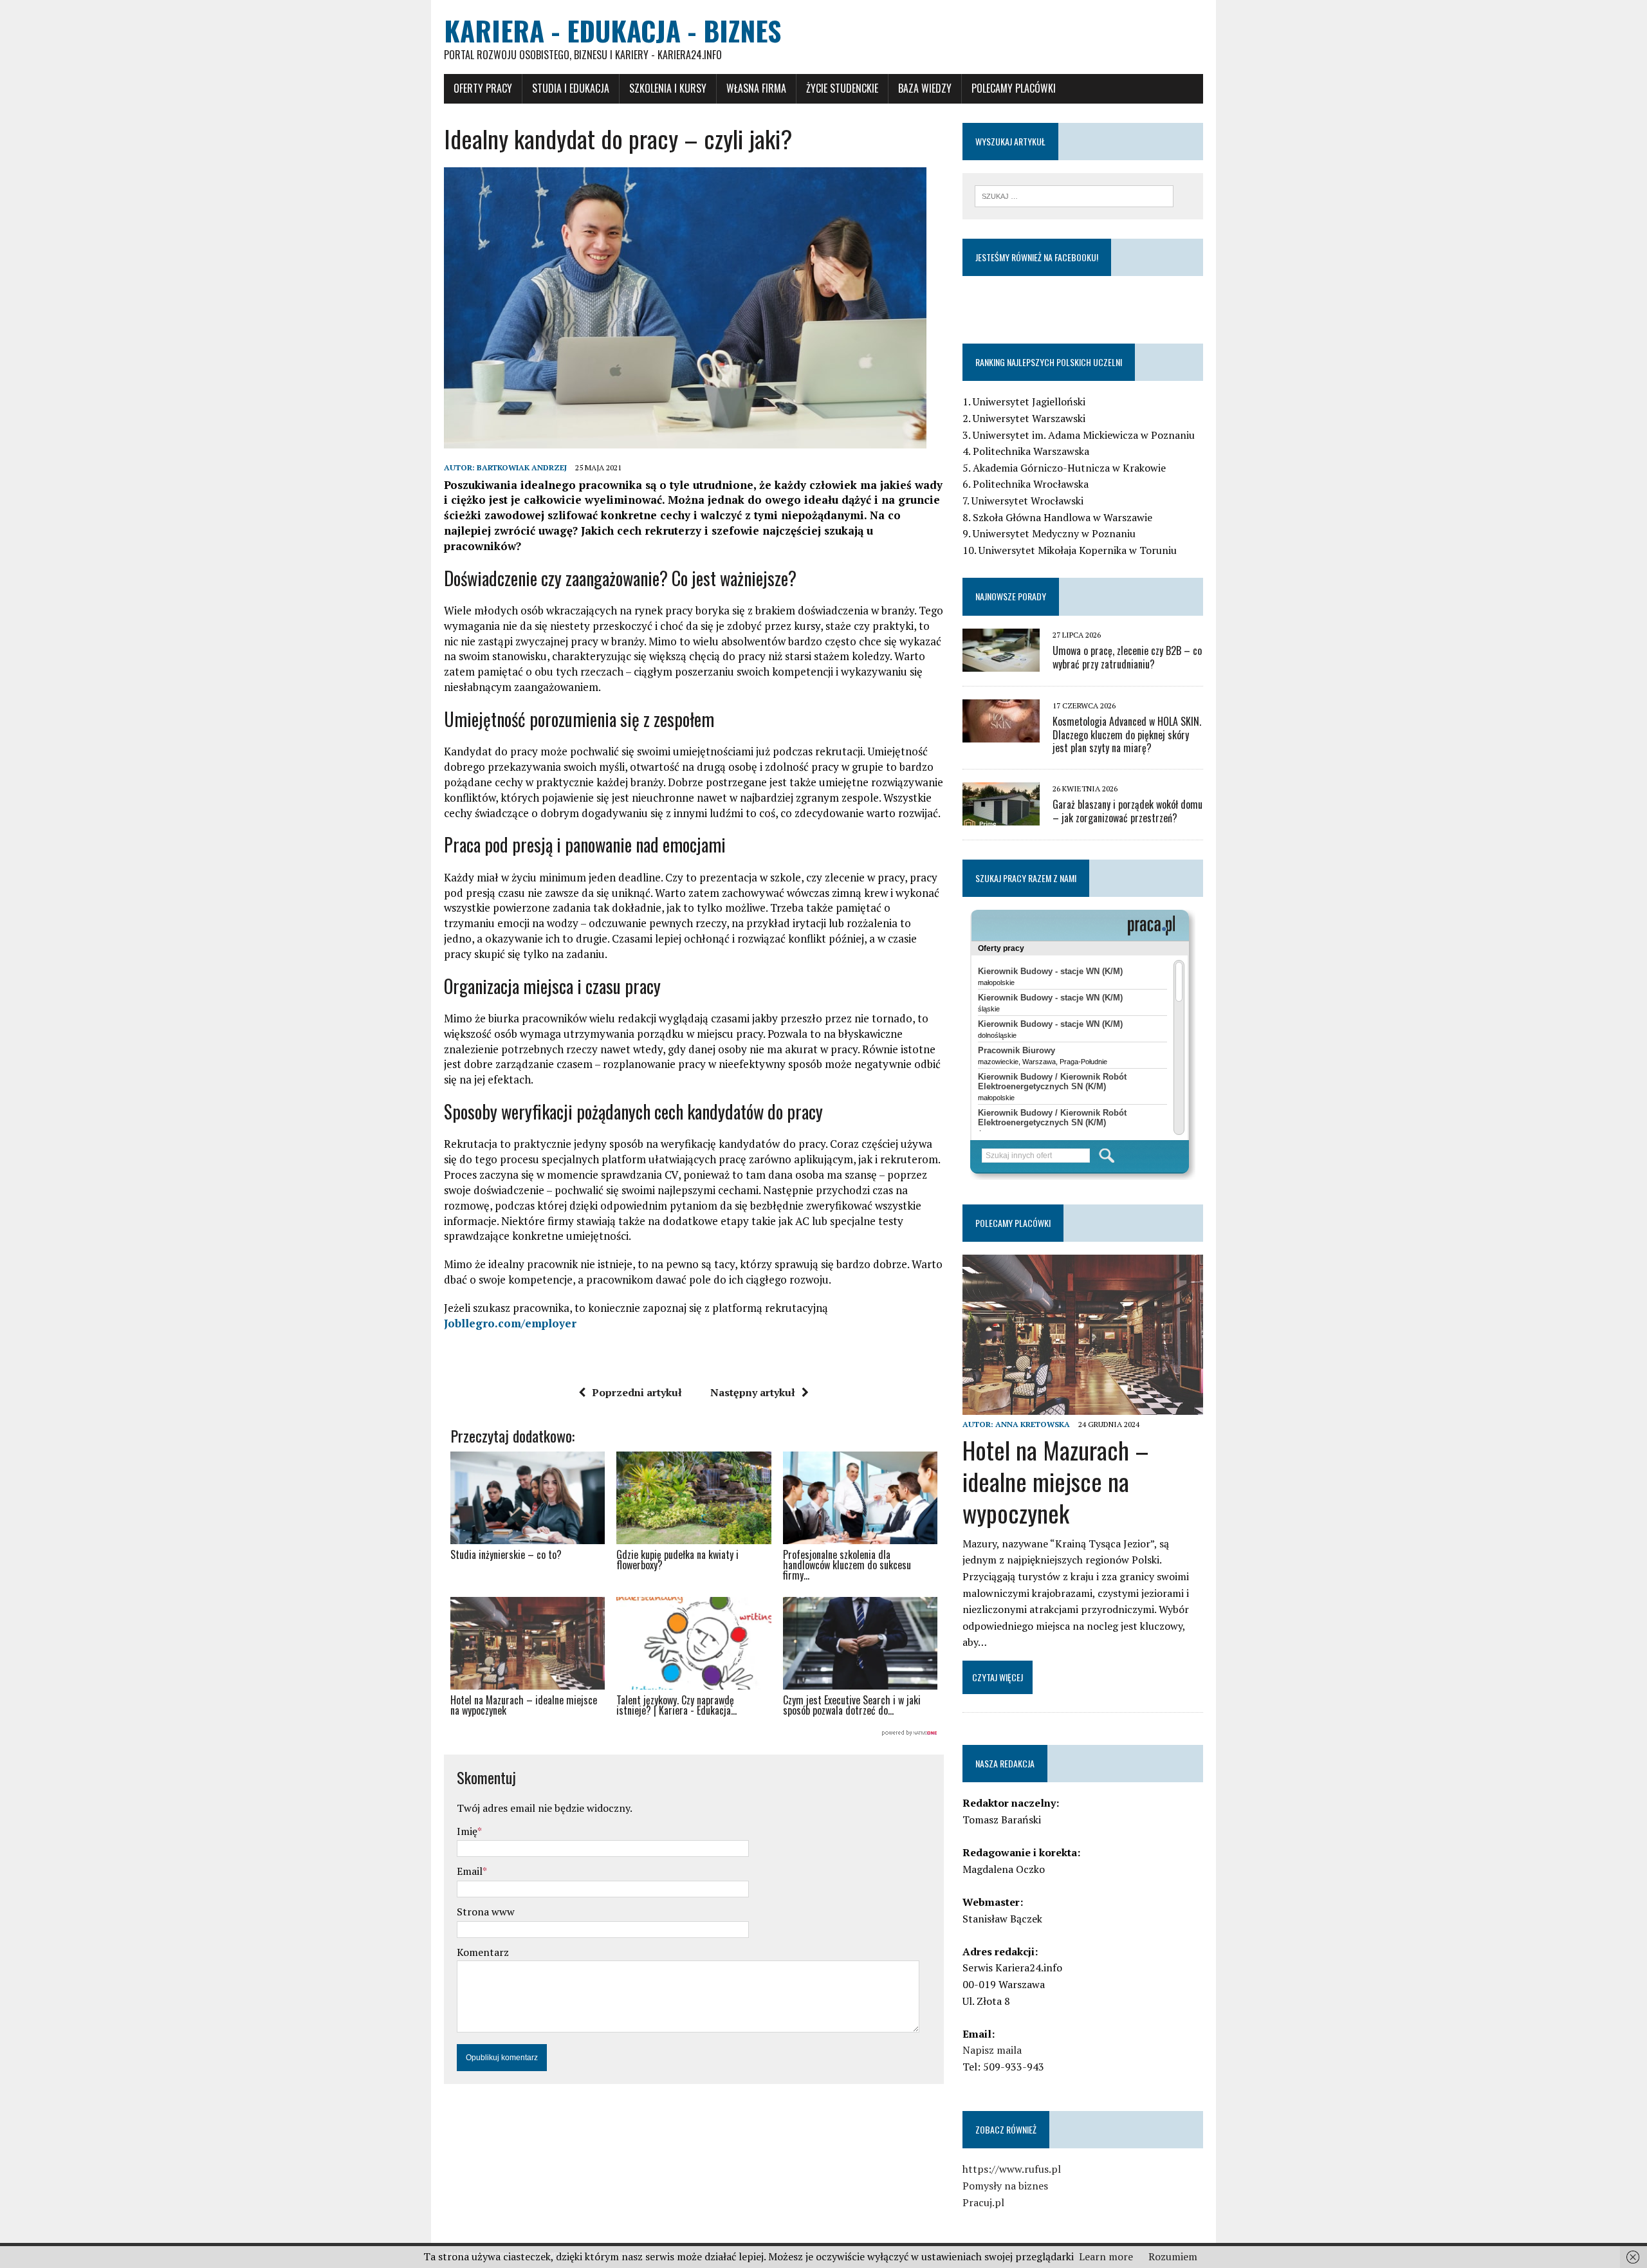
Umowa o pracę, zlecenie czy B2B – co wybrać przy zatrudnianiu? (1127, 657)
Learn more (1106, 2256)
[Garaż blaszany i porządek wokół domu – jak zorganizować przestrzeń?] (1001, 817)
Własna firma (756, 88)
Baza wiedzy (925, 88)
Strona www (486, 1912)
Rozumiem (1173, 2256)
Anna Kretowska (1033, 1424)
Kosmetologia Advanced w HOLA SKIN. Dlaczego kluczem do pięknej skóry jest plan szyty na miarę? (1127, 735)
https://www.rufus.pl (1012, 2169)
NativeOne (694, 1733)
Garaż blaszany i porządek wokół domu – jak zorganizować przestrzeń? (1127, 811)
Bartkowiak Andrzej (522, 467)
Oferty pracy (483, 88)
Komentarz (483, 1952)
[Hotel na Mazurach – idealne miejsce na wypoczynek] (1083, 1406)
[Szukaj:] (1074, 195)
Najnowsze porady (1011, 596)
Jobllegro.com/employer (510, 1323)
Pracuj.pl (983, 2202)
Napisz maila (992, 2050)
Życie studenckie (842, 88)
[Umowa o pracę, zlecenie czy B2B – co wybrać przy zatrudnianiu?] (1001, 663)
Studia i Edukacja (571, 88)
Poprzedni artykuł (637, 1392)
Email (470, 1871)
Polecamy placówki (1014, 88)
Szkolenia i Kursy (668, 88)
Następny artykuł (753, 1392)
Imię (467, 1831)
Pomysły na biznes (1005, 2186)
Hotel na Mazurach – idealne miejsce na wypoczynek (1056, 1481)
